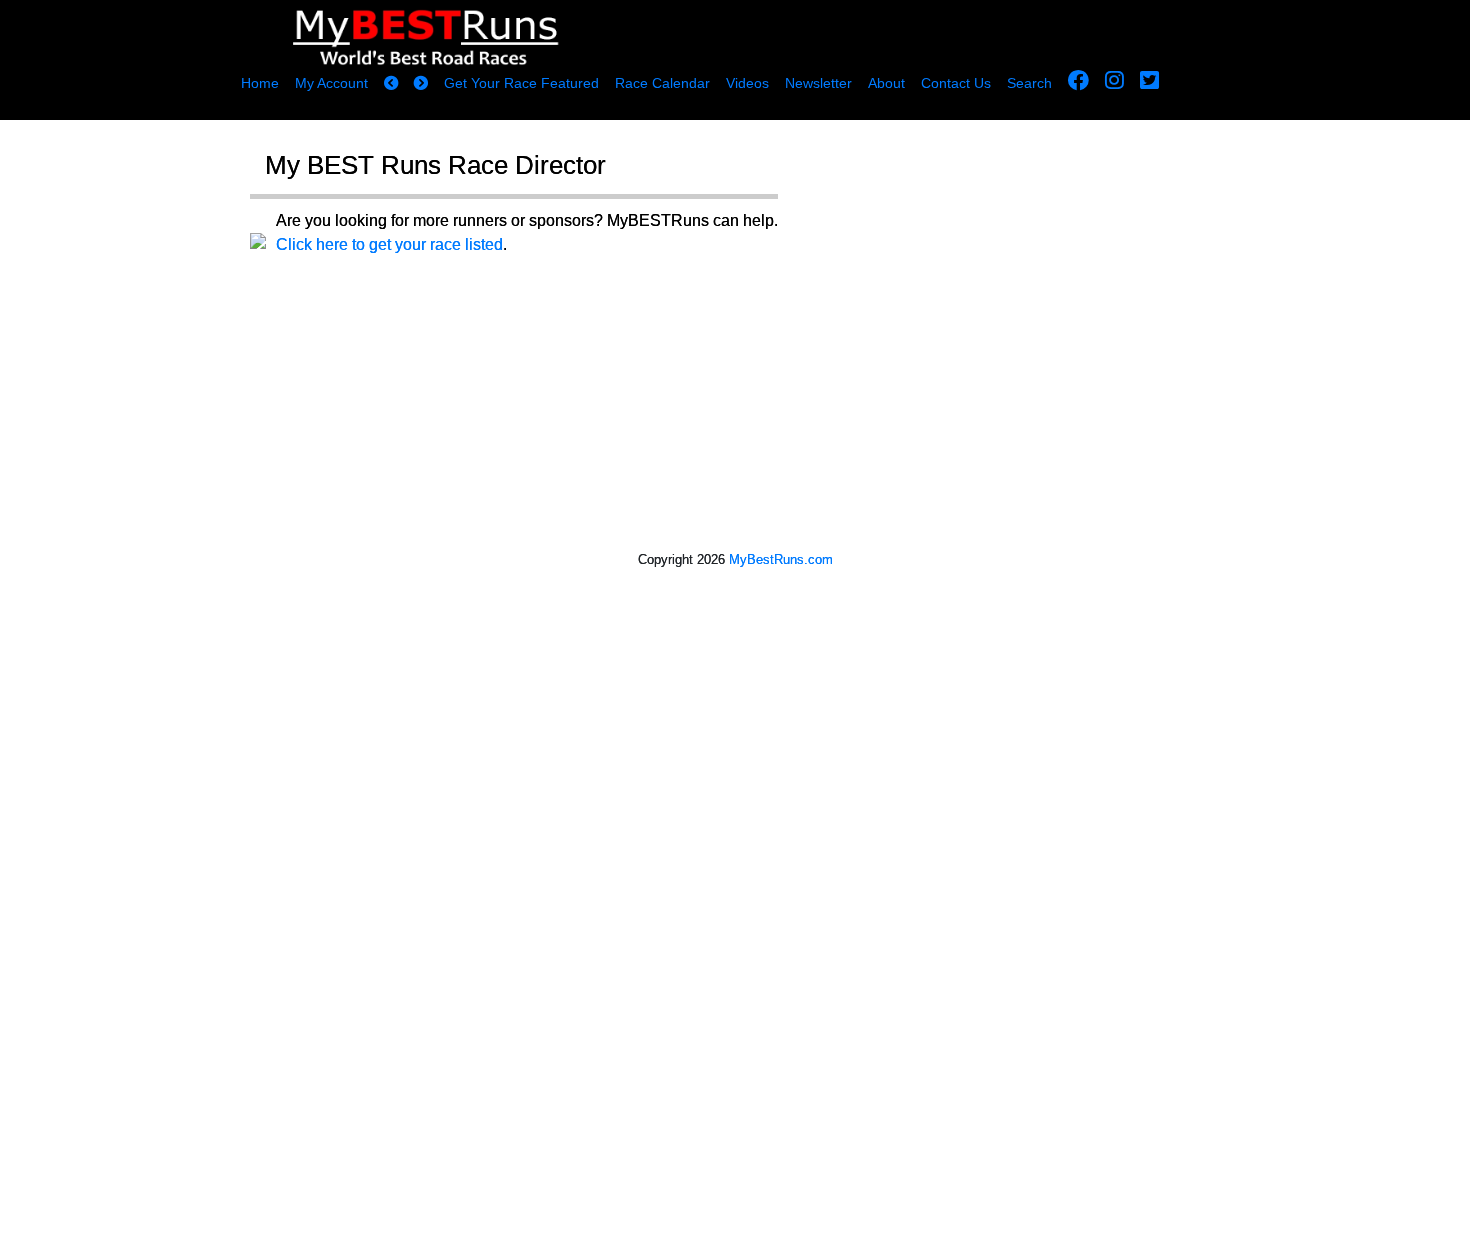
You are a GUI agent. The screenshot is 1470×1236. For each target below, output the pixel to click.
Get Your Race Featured (521, 83)
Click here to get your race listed (389, 244)
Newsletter (818, 83)
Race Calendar (662, 83)
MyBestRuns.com (781, 559)
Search (1029, 83)
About (886, 83)
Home (260, 83)
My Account (331, 83)
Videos (747, 83)
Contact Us (956, 83)
